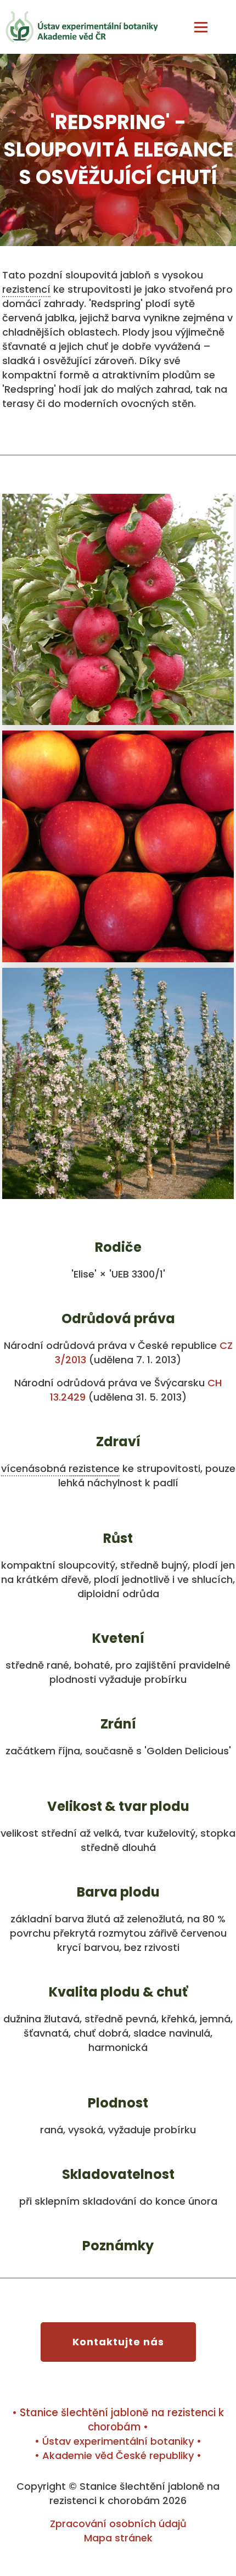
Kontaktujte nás (118, 2342)
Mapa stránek (118, 2538)
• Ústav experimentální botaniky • (118, 2441)
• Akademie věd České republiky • (118, 2455)
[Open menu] (201, 27)
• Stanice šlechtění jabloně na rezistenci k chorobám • (118, 2420)
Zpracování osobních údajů (118, 2524)
